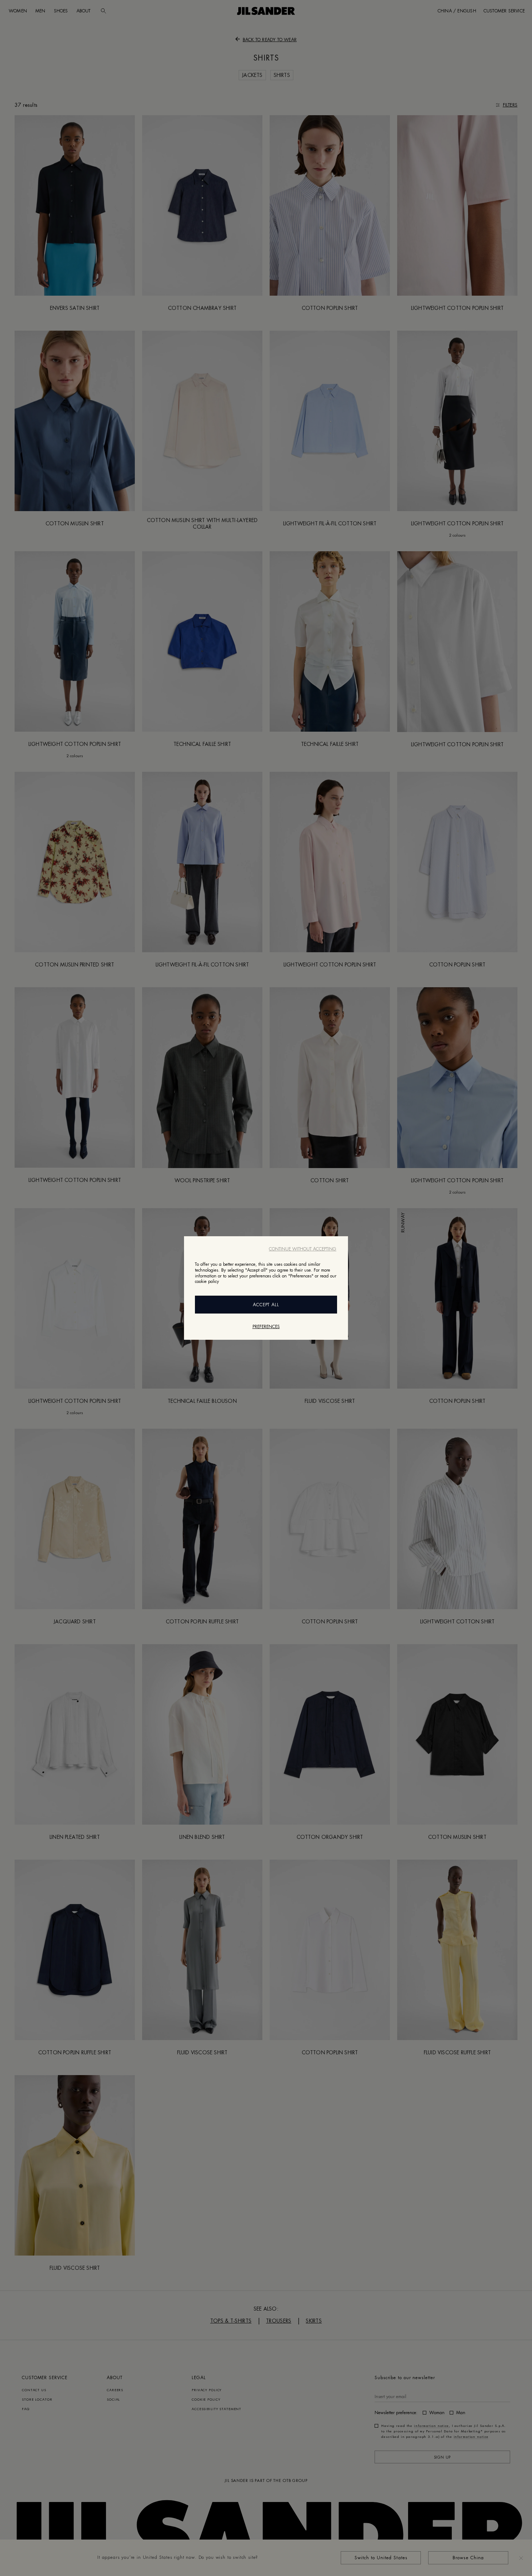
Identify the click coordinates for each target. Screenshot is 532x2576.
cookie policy (207, 1281)
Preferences (266, 1327)
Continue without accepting (303, 1249)
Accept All (266, 1305)
